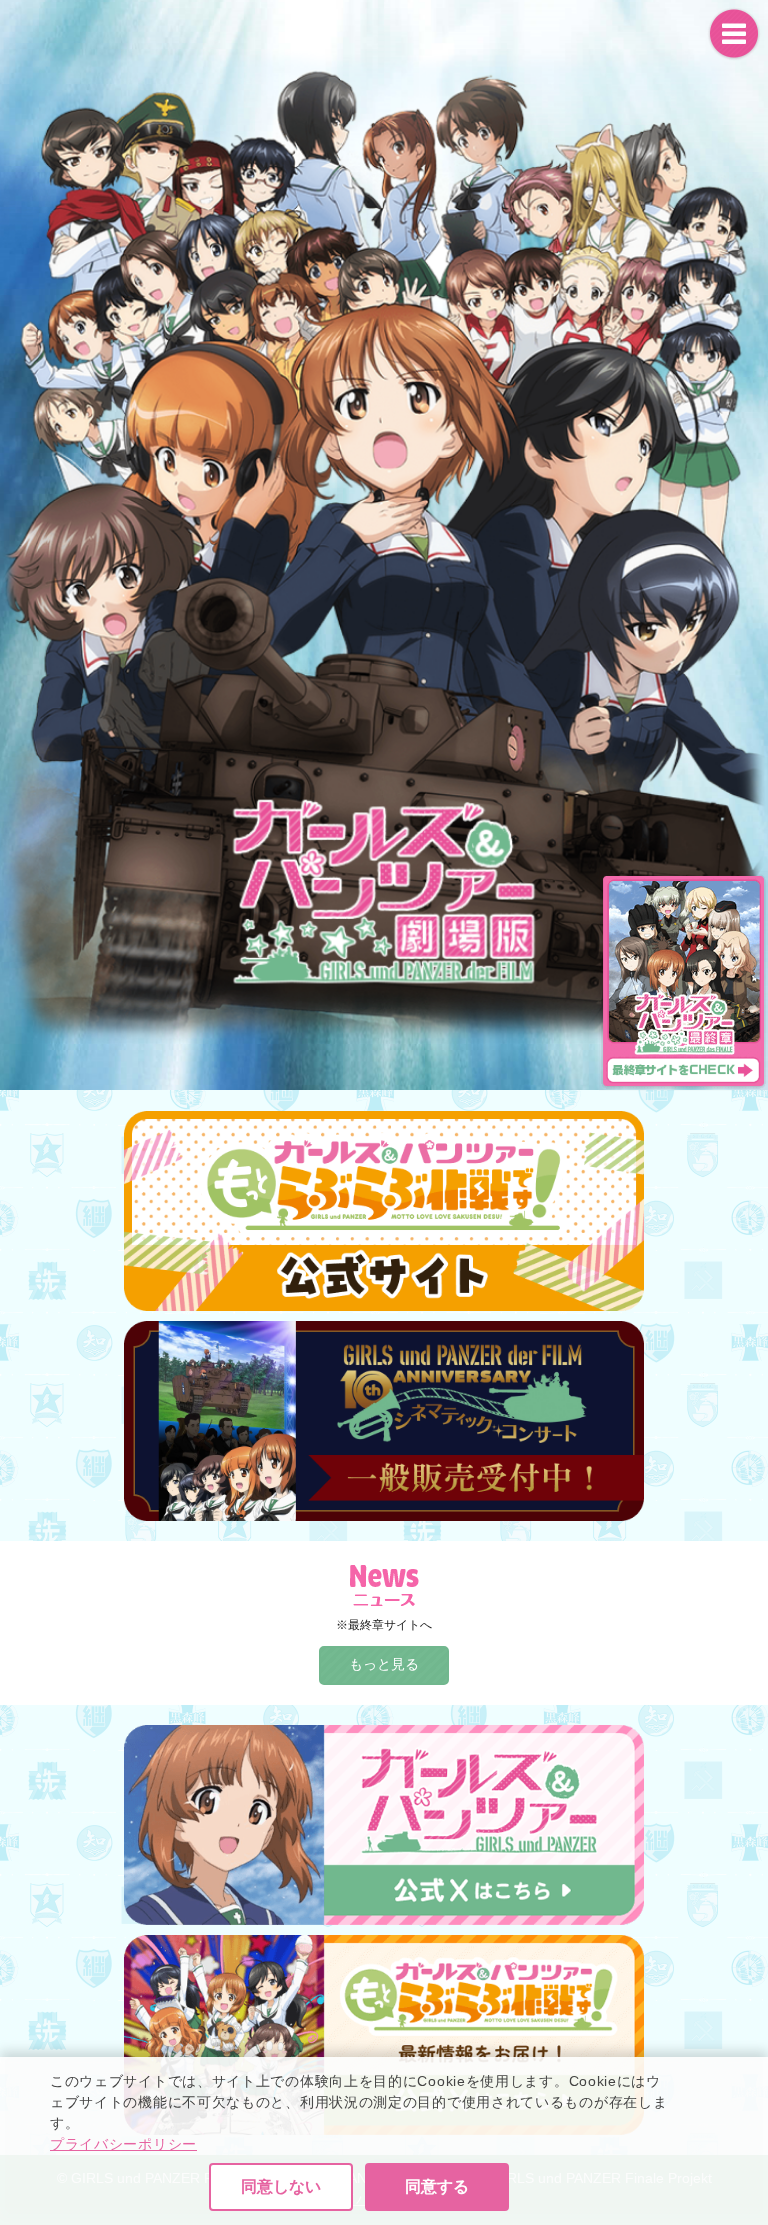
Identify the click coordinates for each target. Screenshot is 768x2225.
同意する (437, 2186)
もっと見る (384, 1664)
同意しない (281, 2186)
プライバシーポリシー (123, 2144)
